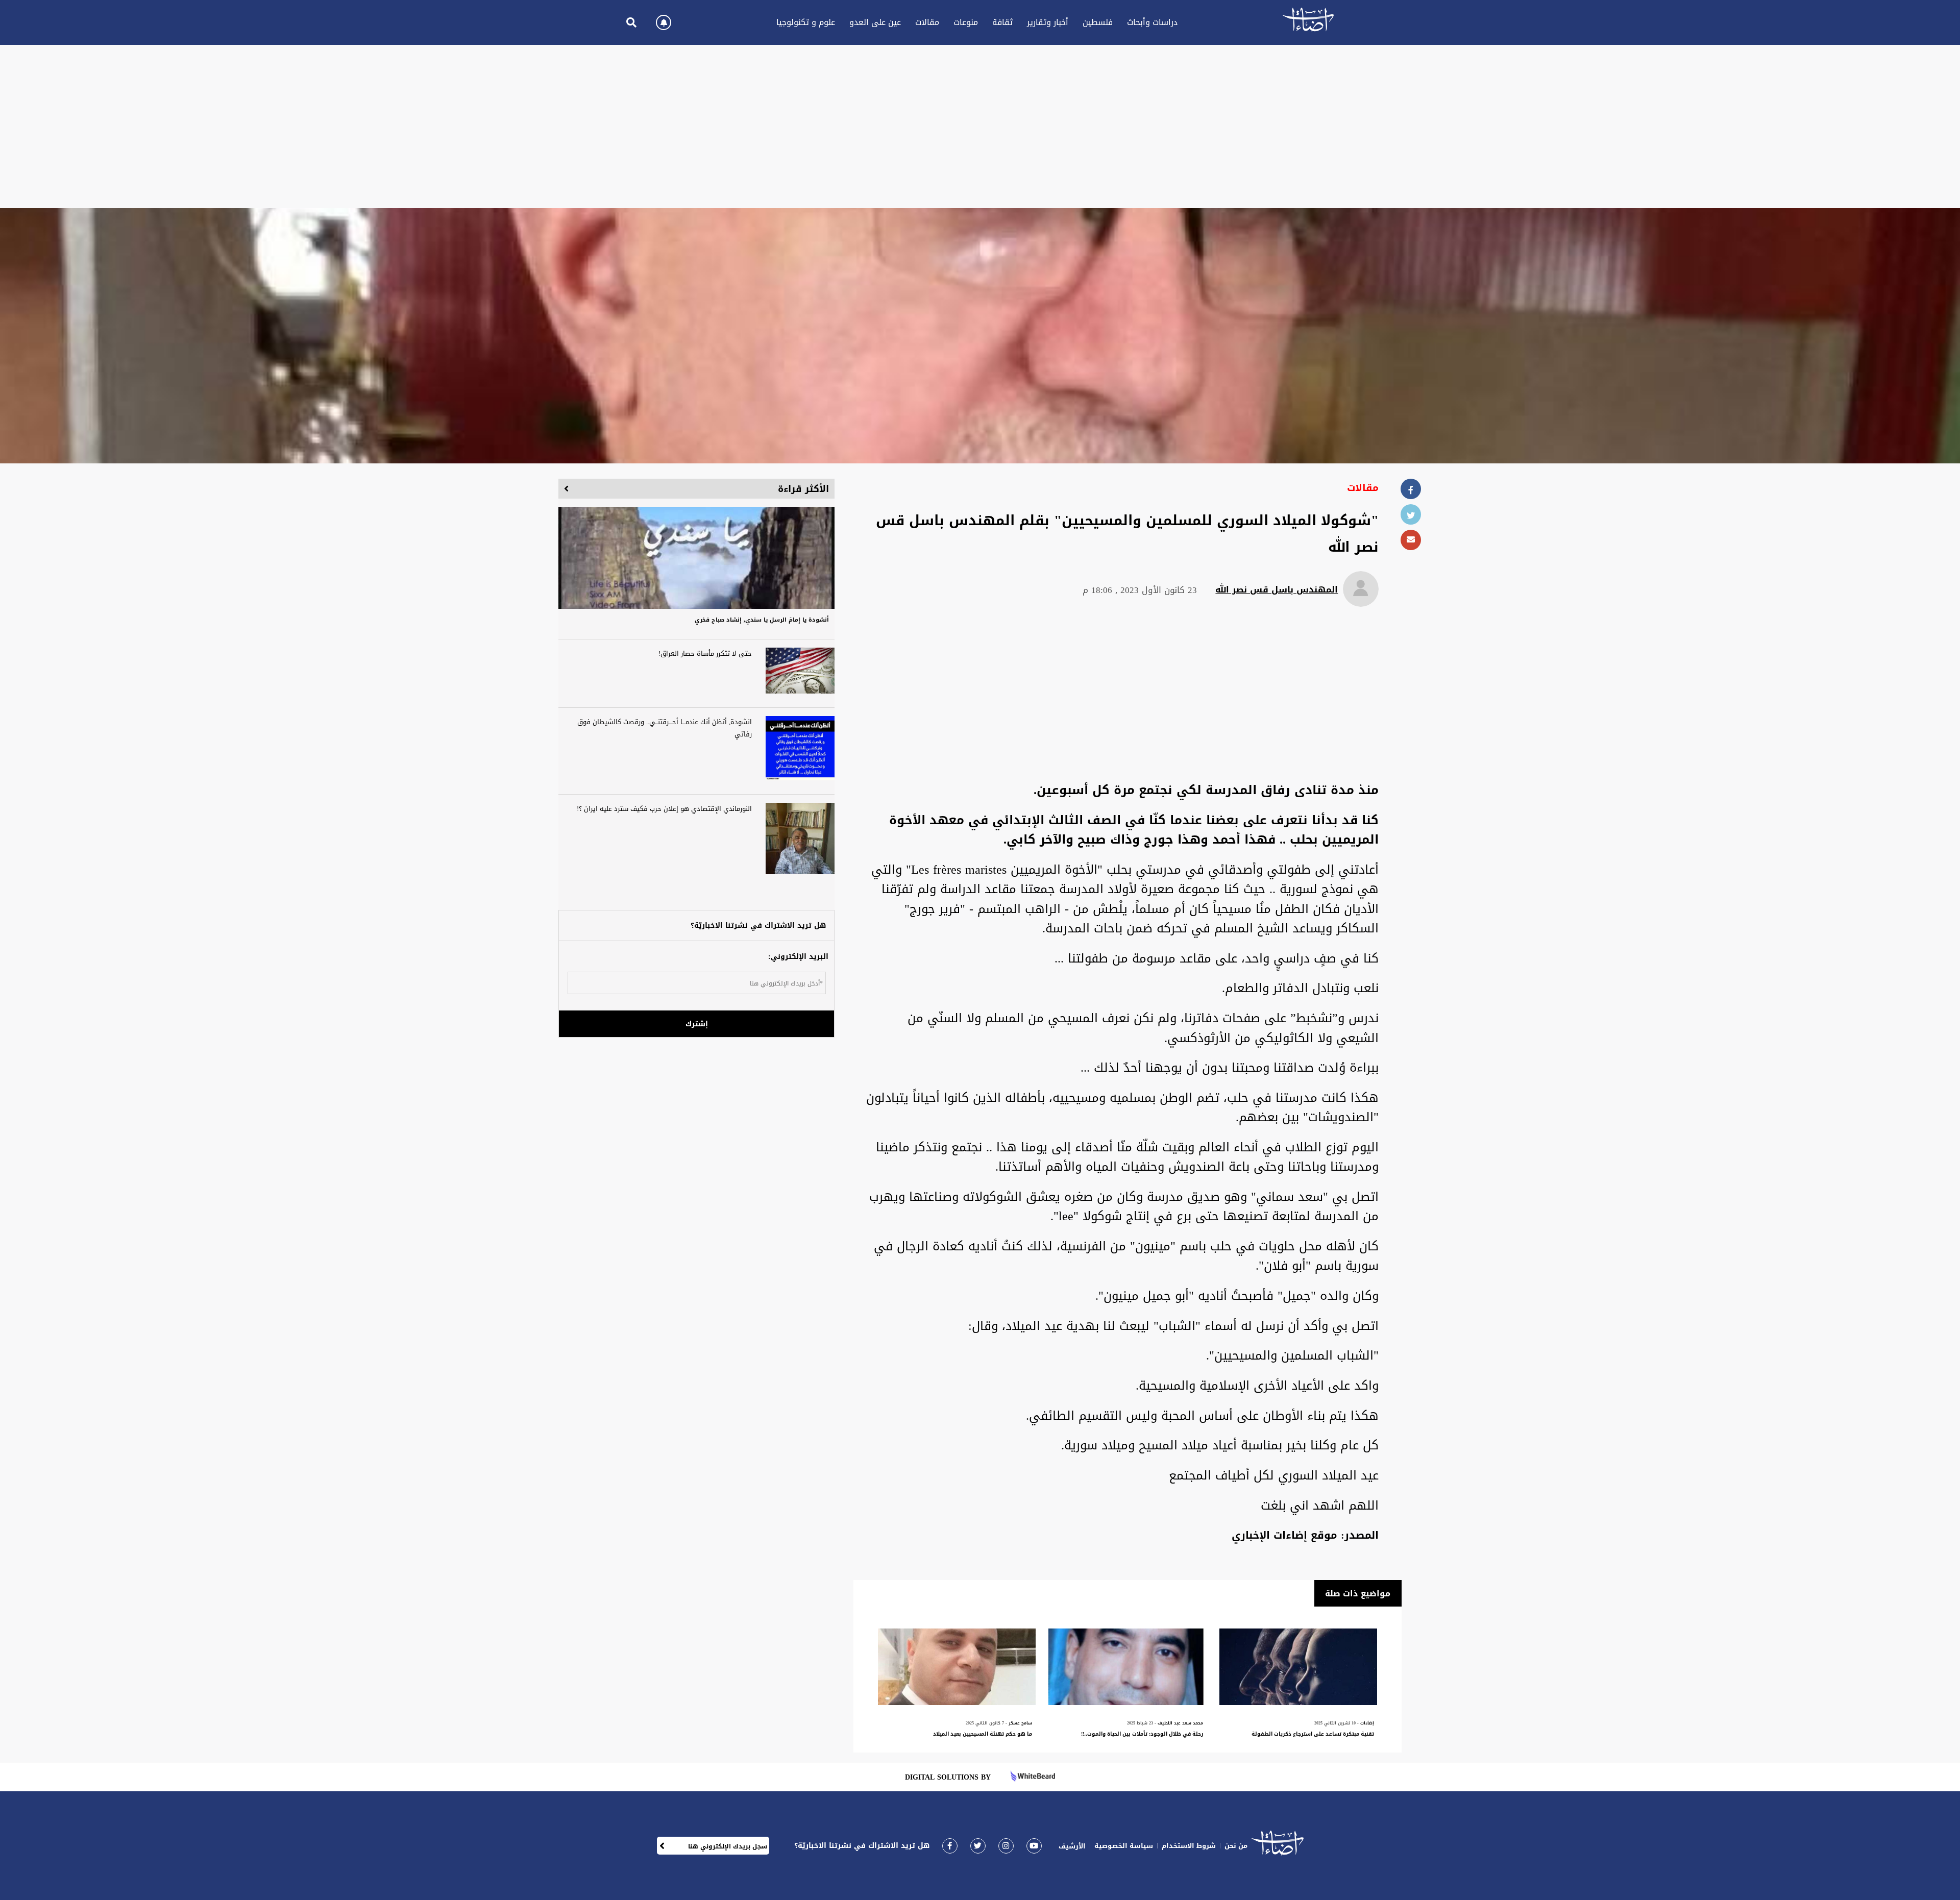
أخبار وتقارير (1048, 22)
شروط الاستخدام (1189, 1846)
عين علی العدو (875, 22)
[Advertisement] (980, 127)
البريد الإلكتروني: (798, 957)
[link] (950, 1846)
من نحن (1236, 1846)
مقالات (927, 22)
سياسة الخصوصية (1124, 1846)
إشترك (697, 1024)
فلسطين (1098, 22)
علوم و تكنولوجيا (806, 22)
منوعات (966, 22)
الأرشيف (1072, 1846)
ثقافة (1002, 22)
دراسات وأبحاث (1152, 22)
